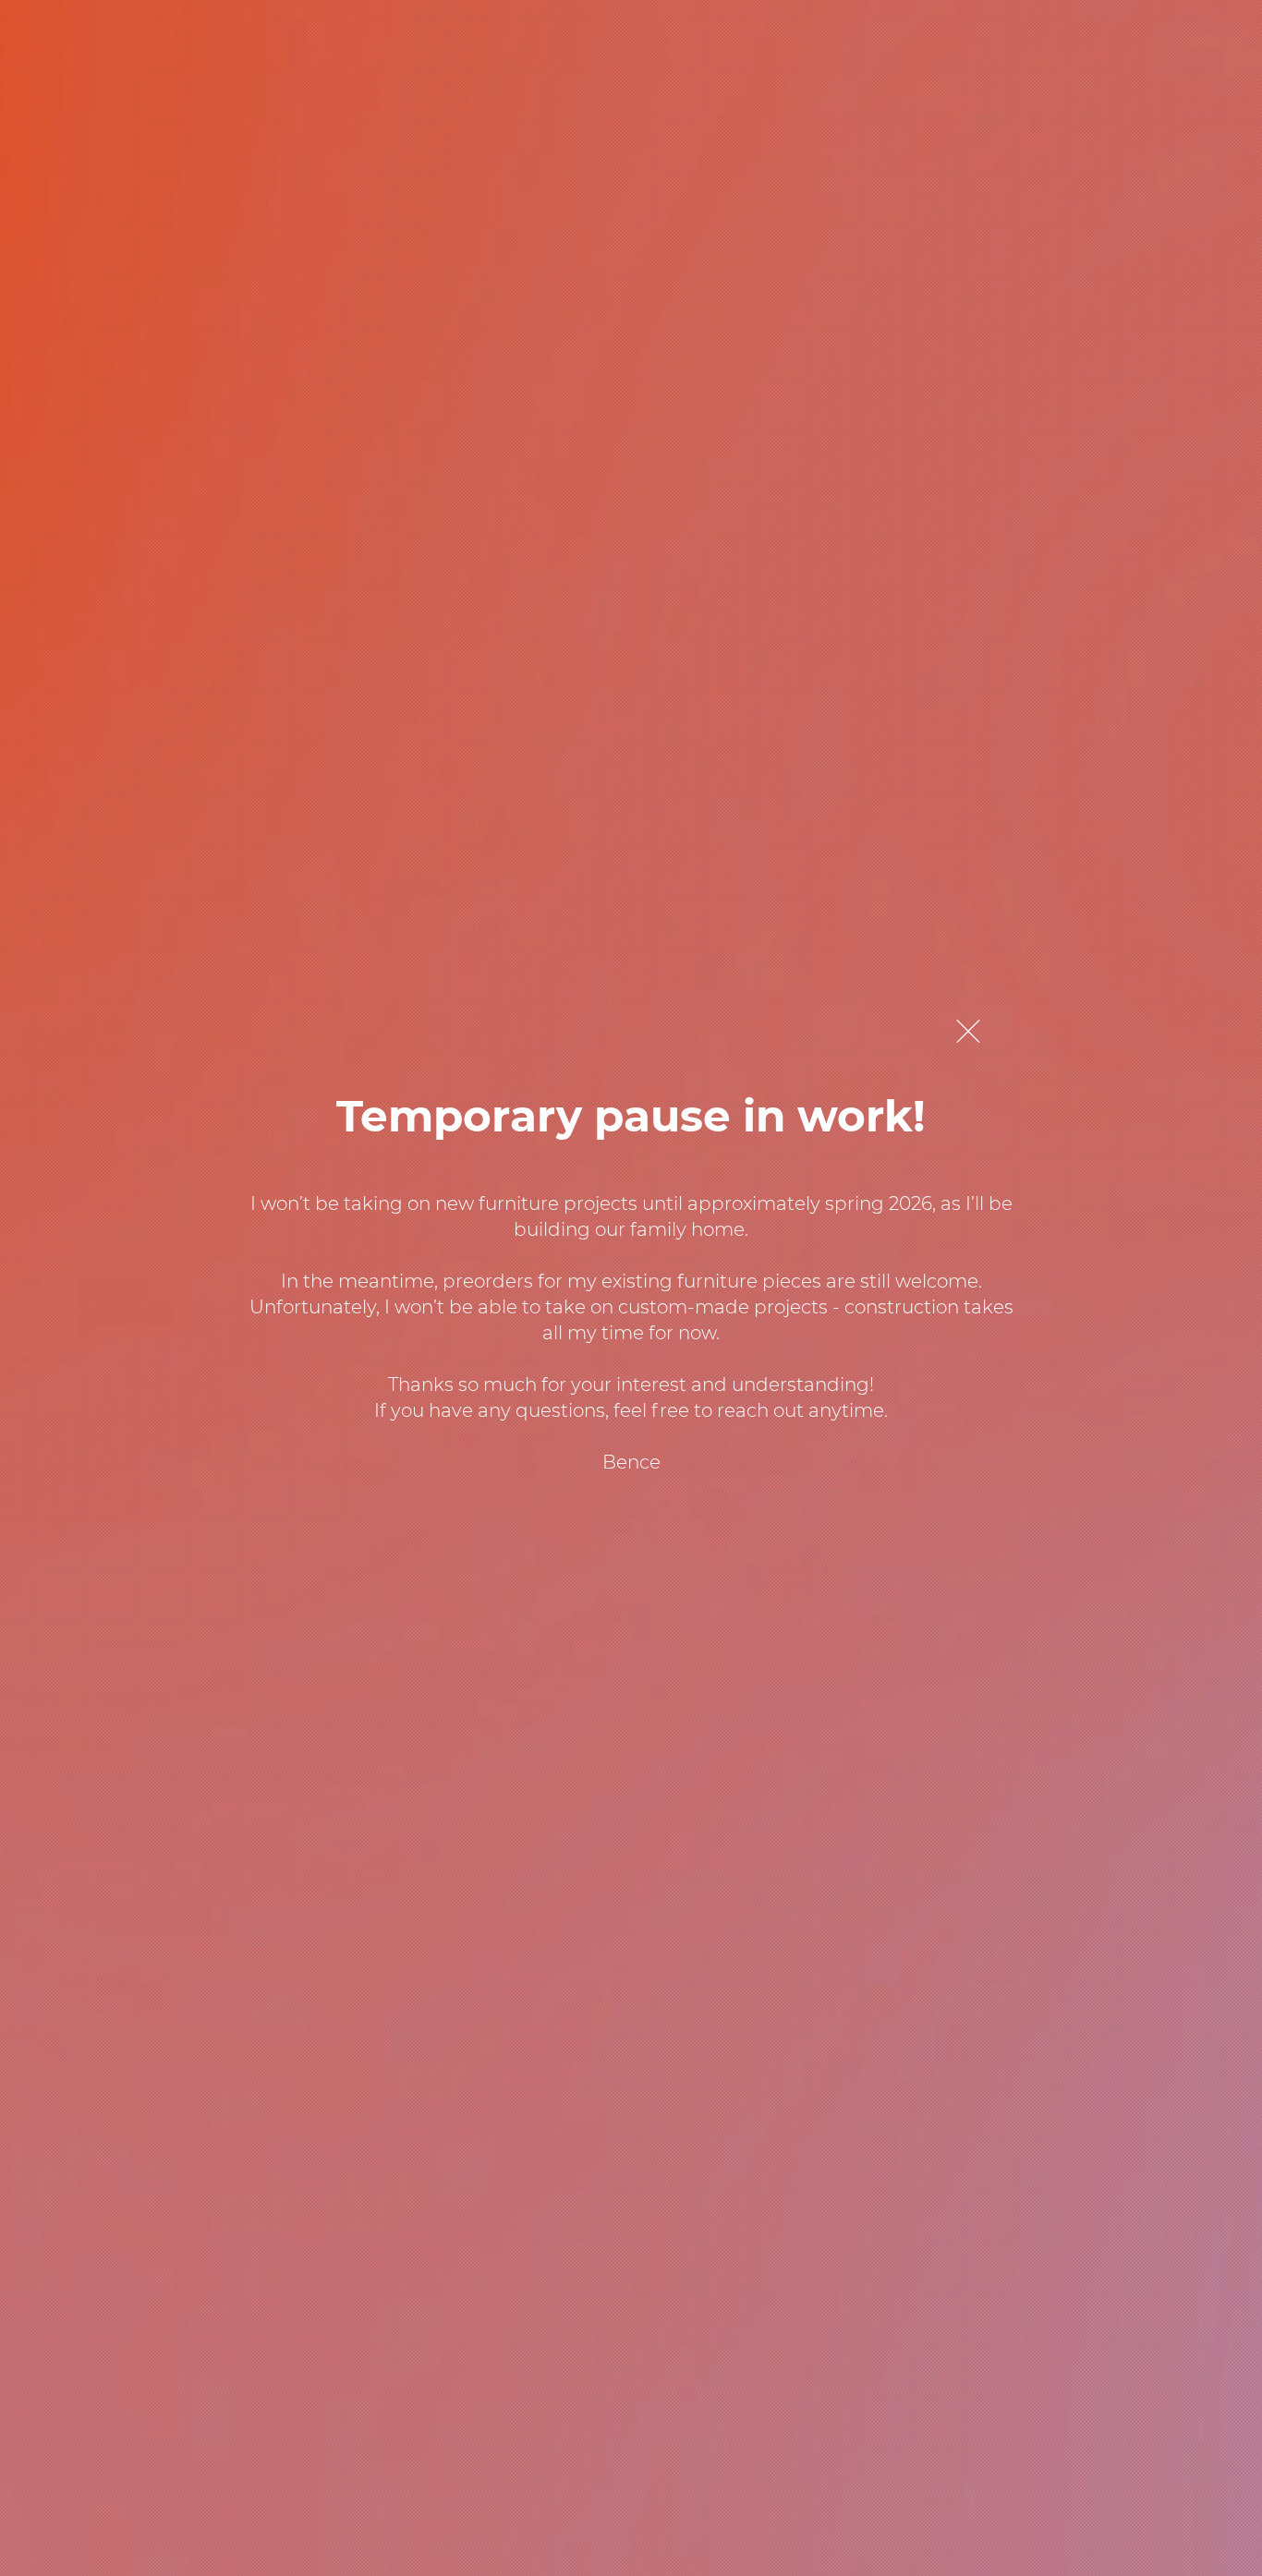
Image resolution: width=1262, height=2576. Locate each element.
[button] (968, 1031)
